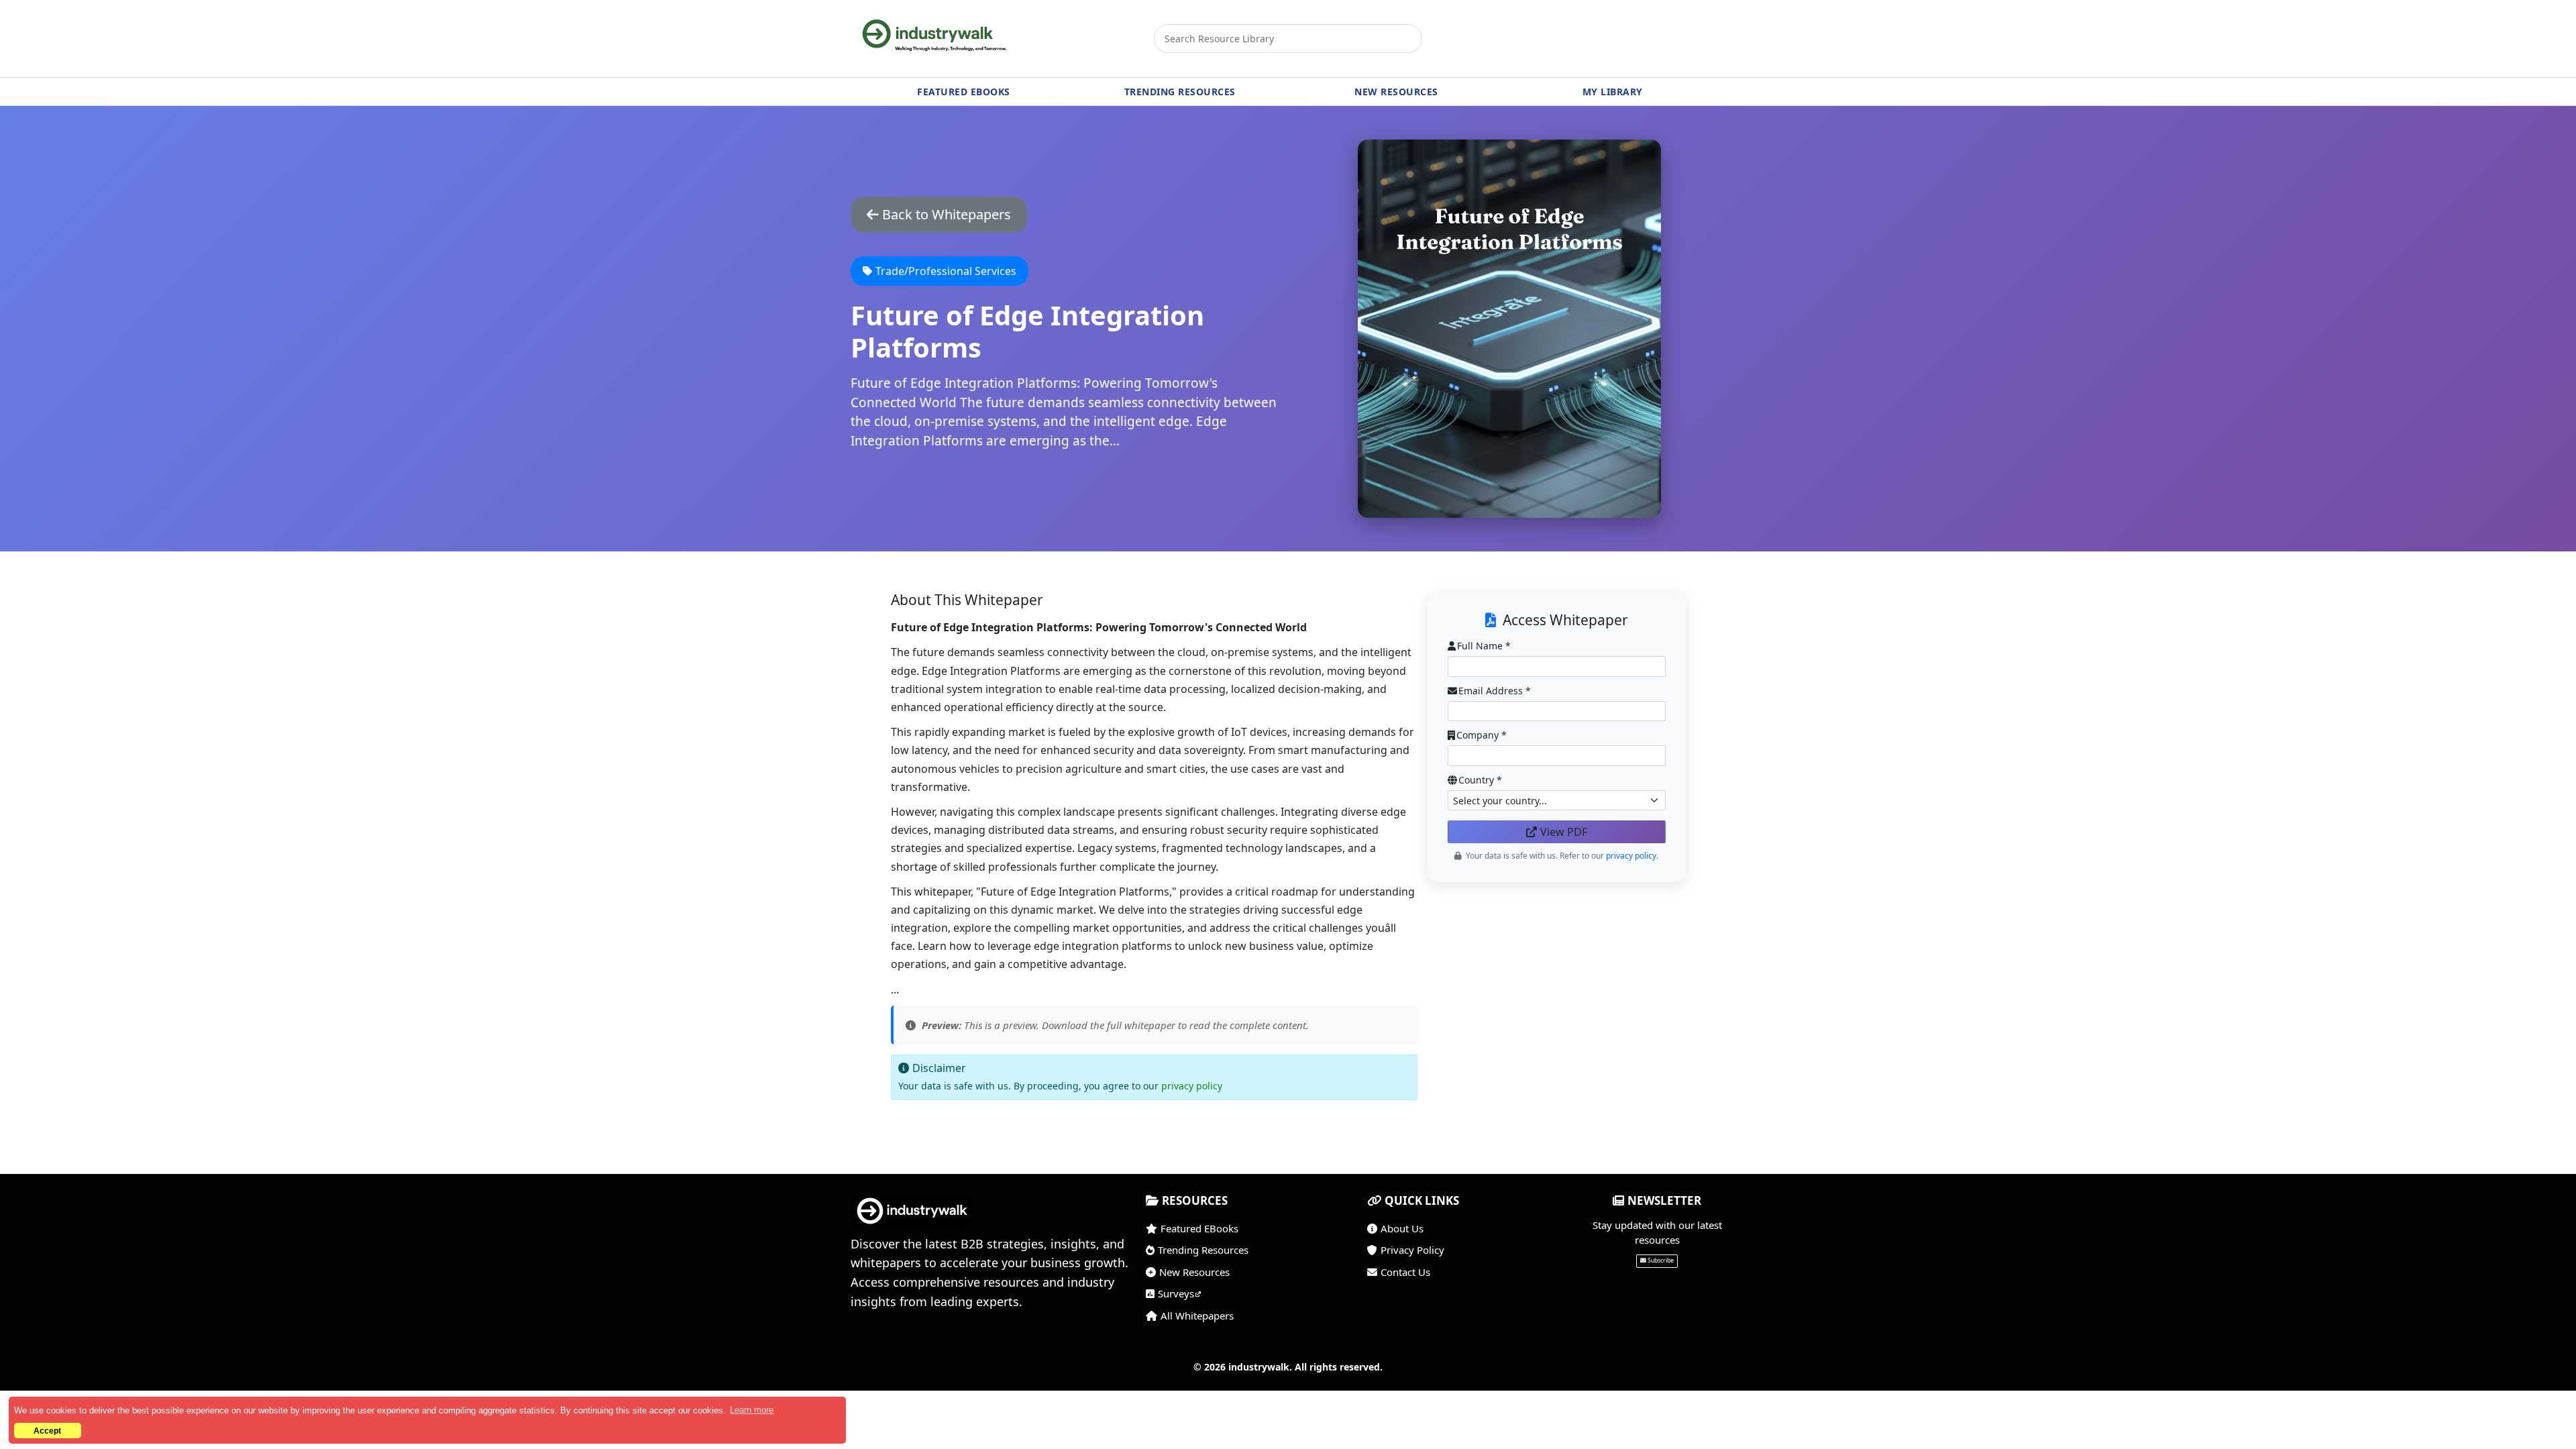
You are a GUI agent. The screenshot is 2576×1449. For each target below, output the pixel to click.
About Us (1402, 1228)
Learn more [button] (752, 1410)
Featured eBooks (1199, 1228)
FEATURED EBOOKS (964, 92)
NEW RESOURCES (1396, 92)
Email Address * (1495, 691)
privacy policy (1192, 1086)
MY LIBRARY (1613, 92)
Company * (1482, 735)
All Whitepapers (1197, 1316)
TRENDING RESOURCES (1180, 92)
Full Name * (1484, 646)
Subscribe (1661, 1260)
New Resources (1194, 1272)
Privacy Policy (1412, 1250)
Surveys (1176, 1293)
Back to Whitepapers (947, 214)
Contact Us (1405, 1272)
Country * (1480, 780)
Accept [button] (47, 1431)
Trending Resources (1203, 1250)
